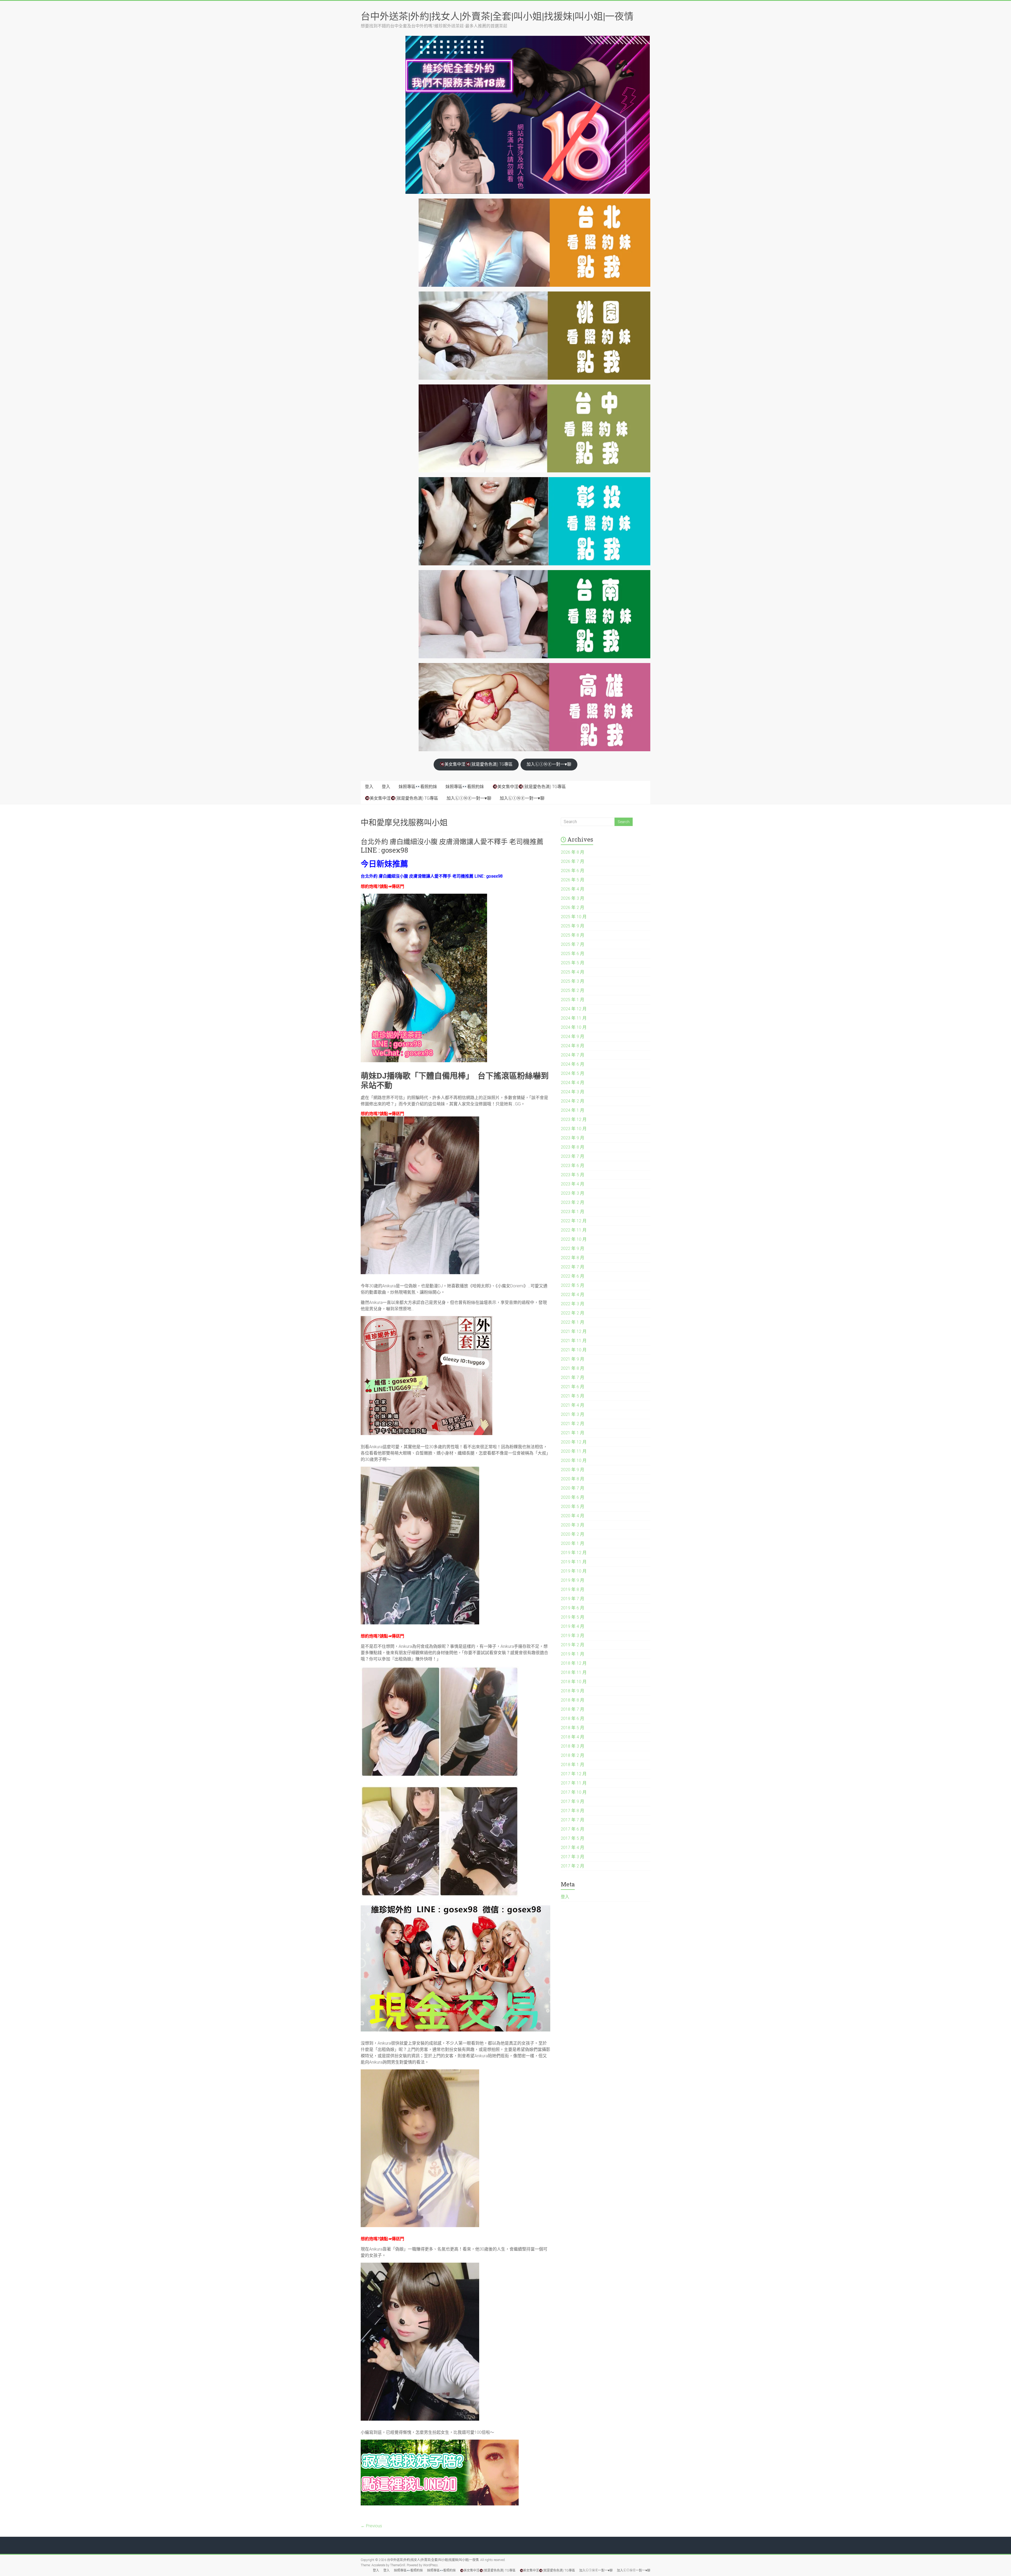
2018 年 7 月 (573, 1709)
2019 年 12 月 (574, 1553)
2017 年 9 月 (573, 1801)
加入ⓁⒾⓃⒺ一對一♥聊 (549, 764)
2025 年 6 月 (573, 954)
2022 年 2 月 (573, 1313)
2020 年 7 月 (573, 1488)
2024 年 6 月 (573, 1064)
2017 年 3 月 (573, 1857)
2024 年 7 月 (573, 1055)
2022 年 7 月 (573, 1267)
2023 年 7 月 (573, 1156)
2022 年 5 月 (573, 1285)
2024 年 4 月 (573, 1083)
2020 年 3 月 (573, 1525)
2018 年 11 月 (574, 1672)
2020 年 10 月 (574, 1460)
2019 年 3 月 (573, 1636)
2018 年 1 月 (573, 1765)
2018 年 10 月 (574, 1682)
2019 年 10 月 (574, 1571)
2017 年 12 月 (574, 1774)
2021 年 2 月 (573, 1424)
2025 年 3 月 (573, 981)
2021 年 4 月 (573, 1405)
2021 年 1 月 (573, 1433)
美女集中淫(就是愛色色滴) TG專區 (479, 764)
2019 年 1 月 (573, 1654)
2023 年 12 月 (574, 1119)
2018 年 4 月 (573, 1737)
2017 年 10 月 (574, 1792)
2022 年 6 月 (573, 1276)
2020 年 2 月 (573, 1534)
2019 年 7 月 (573, 1599)
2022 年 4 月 (573, 1295)
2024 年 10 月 (574, 1027)
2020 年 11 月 (574, 1451)
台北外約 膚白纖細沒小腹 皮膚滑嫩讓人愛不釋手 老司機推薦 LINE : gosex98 (452, 846)
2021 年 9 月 (573, 1359)
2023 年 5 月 (573, 1175)
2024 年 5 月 (573, 1073)
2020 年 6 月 (573, 1497)
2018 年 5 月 (573, 1728)
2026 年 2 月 (573, 908)
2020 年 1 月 (573, 1543)
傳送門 (398, 886)
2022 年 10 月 (574, 1239)
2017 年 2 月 (573, 1866)
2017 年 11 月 (574, 1783)
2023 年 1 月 (573, 1212)
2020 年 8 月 (573, 1479)
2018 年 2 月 (573, 1755)
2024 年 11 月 (574, 1018)
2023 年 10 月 (574, 1129)
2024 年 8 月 (573, 1046)
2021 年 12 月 (574, 1331)
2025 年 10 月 (574, 917)
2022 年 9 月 (573, 1249)
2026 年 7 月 (573, 861)
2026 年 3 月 (573, 898)
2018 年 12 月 (574, 1663)
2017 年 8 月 (573, 1811)
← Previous (371, 2526)
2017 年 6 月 (573, 1829)
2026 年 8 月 (573, 852)
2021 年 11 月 (574, 1341)
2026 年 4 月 (573, 889)
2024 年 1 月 (573, 1110)
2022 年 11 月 (574, 1230)
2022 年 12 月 (574, 1221)
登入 (369, 787)
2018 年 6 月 (573, 1719)
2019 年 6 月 (573, 1608)
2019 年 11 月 (574, 1562)
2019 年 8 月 (573, 1589)
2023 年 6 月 (573, 1166)
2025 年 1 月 (573, 1000)
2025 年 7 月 (573, 944)
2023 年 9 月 (573, 1138)
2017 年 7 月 (573, 1820)
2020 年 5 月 (573, 1507)
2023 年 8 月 (573, 1147)
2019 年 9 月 (573, 1580)
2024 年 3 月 (573, 1092)
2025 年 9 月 (573, 926)
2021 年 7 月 (573, 1378)
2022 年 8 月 (573, 1258)
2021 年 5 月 (573, 1396)
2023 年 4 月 (573, 1184)
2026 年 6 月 (573, 871)
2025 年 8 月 (573, 935)
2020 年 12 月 (574, 1442)
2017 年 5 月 (573, 1838)
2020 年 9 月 (573, 1470)
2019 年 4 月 (573, 1626)
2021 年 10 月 (574, 1350)
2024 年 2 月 (573, 1101)
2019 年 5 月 (573, 1617)
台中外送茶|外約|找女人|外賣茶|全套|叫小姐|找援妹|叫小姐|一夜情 (497, 16)
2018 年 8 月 (573, 1700)
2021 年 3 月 (573, 1414)
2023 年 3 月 (573, 1193)
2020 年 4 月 (573, 1516)
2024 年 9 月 (573, 1037)
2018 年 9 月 (573, 1691)
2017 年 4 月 (573, 1848)
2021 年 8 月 (573, 1368)
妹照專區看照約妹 (418, 787)
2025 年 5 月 (573, 963)
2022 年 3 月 (573, 1304)
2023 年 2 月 (573, 1202)
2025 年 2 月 (573, 990)
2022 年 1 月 (573, 1322)
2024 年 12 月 (574, 1009)
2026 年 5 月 (573, 880)
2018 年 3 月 (573, 1746)
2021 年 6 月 (573, 1387)
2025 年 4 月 (573, 972)
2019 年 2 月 (573, 1645)
